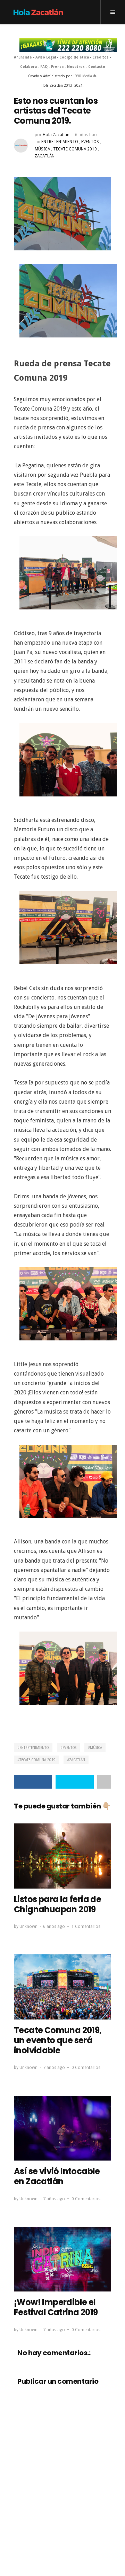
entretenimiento (60, 142)
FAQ (44, 67)
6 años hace (87, 135)
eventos (90, 142)
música (42, 149)
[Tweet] (75, 1782)
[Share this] (33, 1782)
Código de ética (74, 57)
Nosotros (76, 67)
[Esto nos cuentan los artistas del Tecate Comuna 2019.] (62, 213)
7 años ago (54, 2068)
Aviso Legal (46, 57)
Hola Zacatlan (56, 135)
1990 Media (82, 76)
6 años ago (54, 1927)
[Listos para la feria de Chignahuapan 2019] (62, 1856)
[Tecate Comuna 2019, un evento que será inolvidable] (62, 1987)
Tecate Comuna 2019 (75, 149)
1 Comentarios (86, 1927)
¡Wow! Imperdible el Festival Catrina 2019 (56, 2307)
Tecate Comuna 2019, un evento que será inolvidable (58, 2040)
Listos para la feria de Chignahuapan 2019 (57, 1904)
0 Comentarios (86, 2068)
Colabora (28, 67)
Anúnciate (23, 57)
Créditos (101, 57)
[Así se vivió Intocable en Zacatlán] (62, 2128)
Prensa (57, 67)
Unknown (28, 1927)
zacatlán (45, 156)
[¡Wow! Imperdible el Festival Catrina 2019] (62, 2259)
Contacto (97, 67)
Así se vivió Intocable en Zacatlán (57, 2176)
